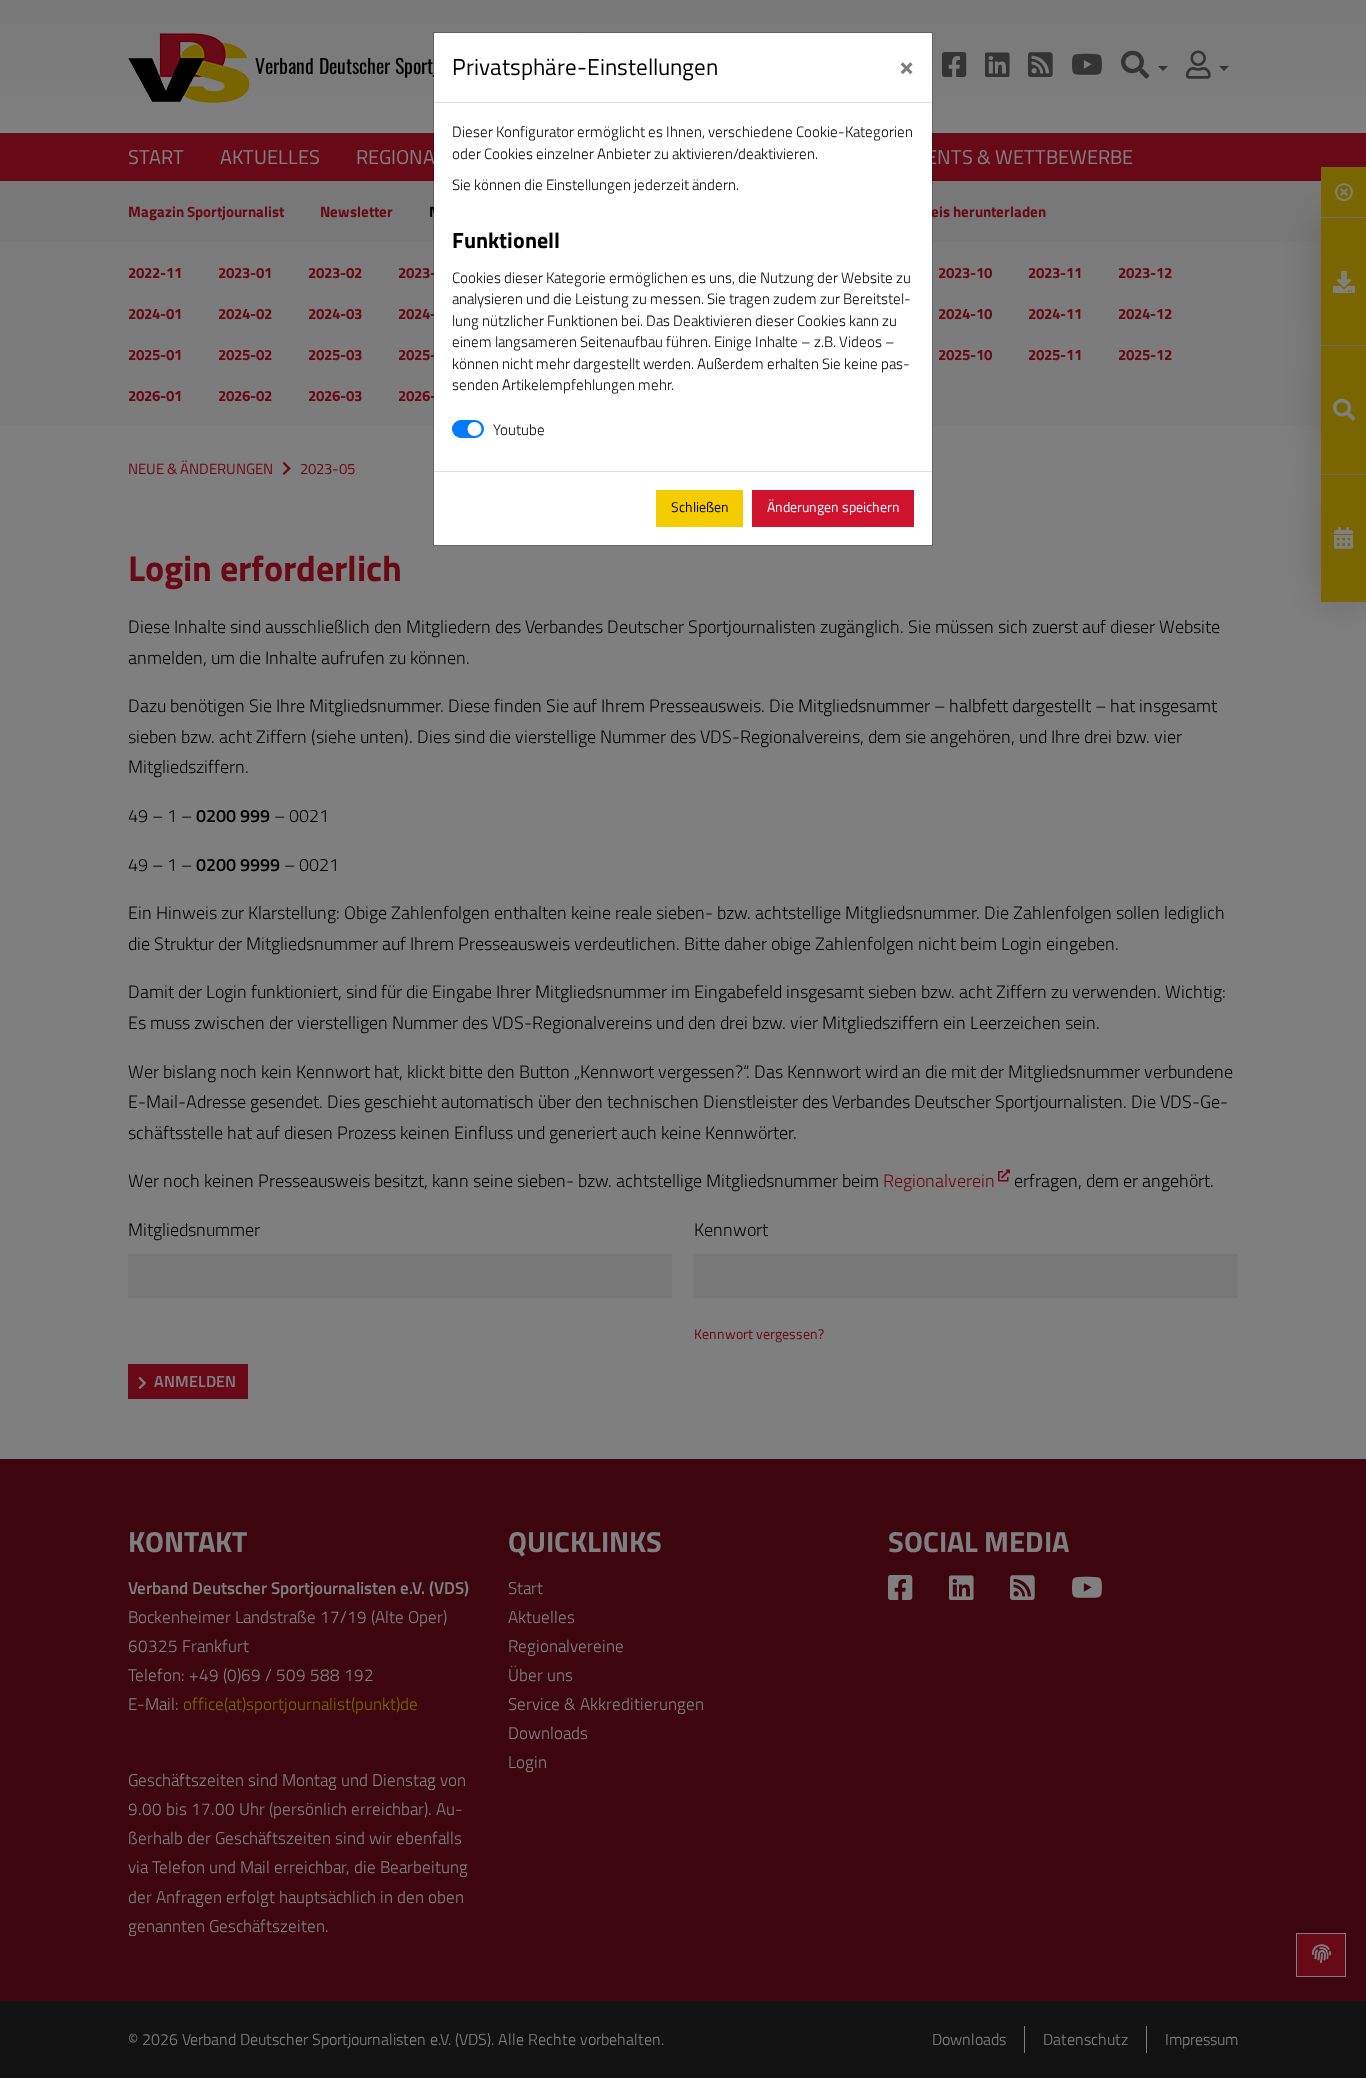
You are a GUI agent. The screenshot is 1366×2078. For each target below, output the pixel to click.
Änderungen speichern (833, 507)
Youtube (519, 429)
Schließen (700, 507)
